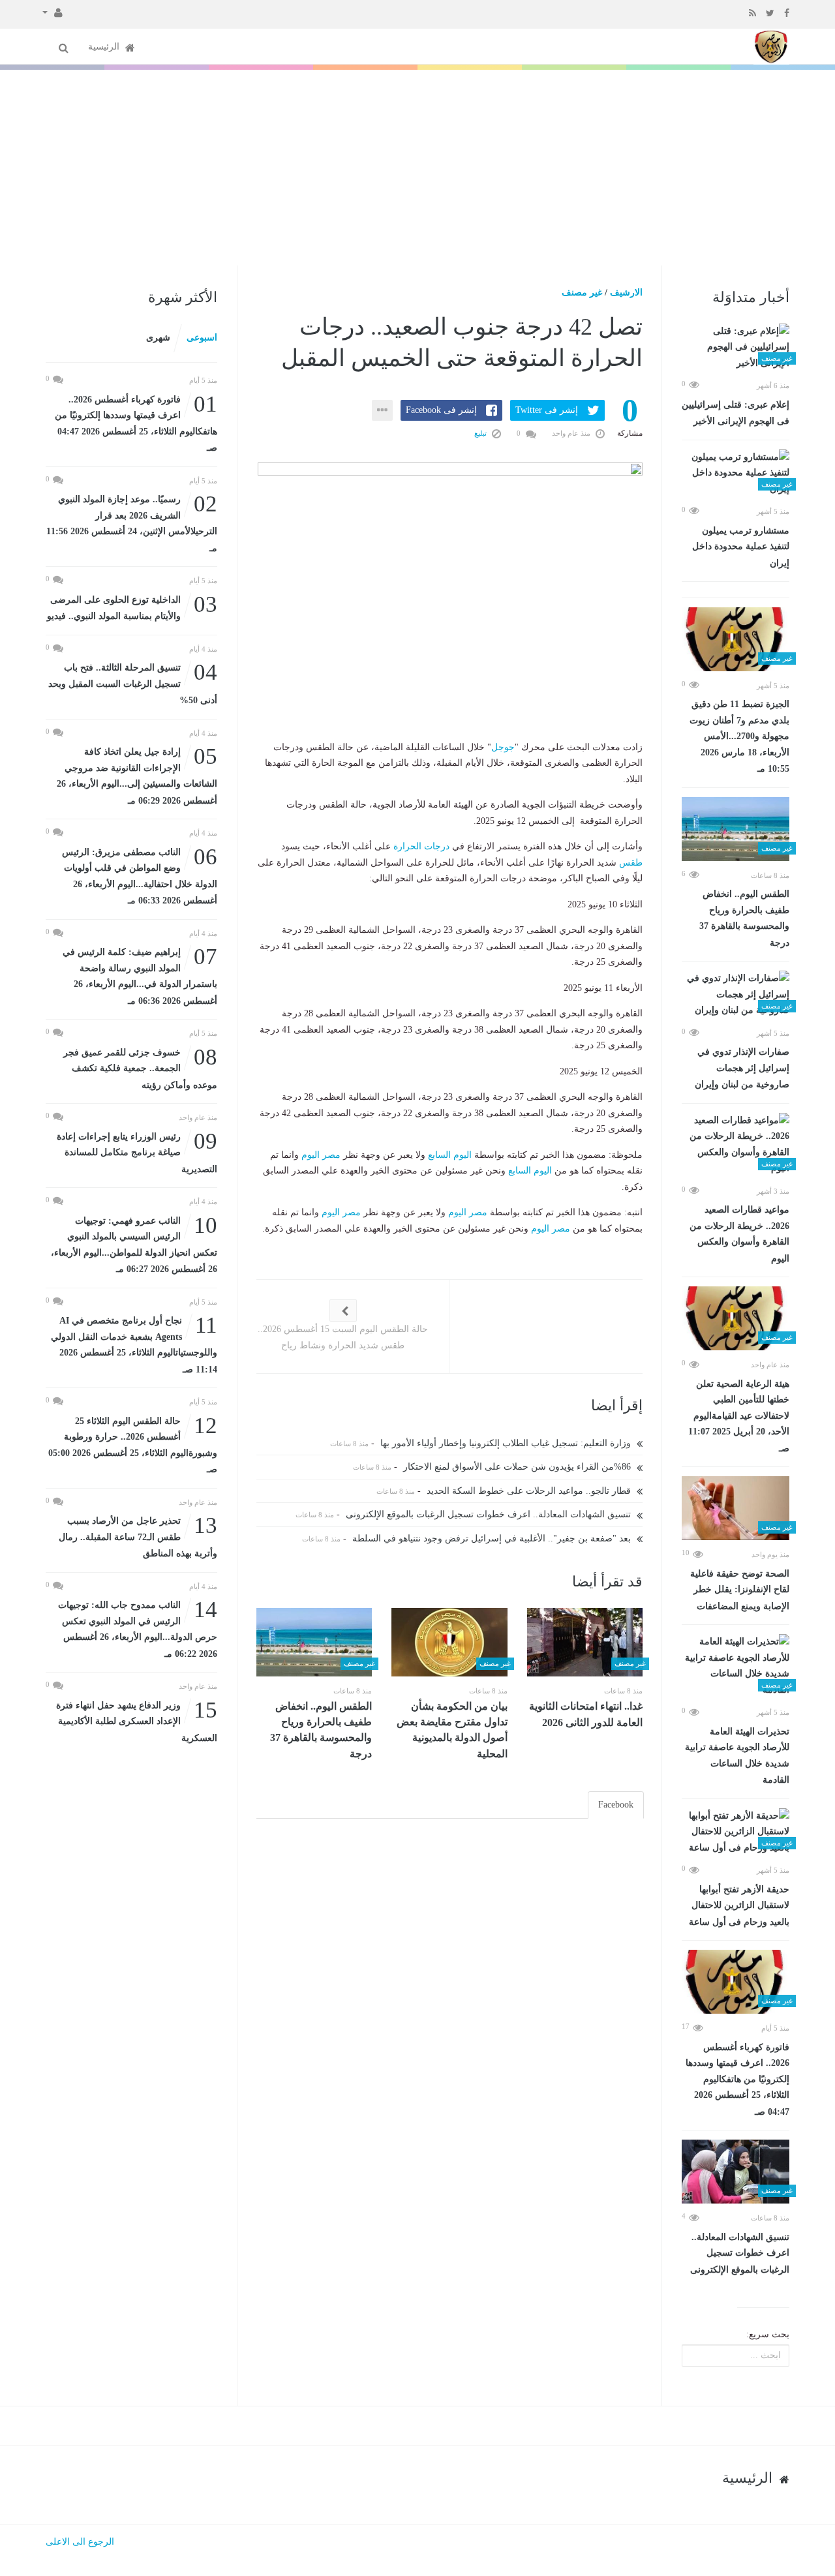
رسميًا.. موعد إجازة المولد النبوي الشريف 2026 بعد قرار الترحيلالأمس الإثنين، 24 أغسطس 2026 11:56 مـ (132, 523)
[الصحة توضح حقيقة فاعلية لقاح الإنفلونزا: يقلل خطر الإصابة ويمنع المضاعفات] (736, 1508)
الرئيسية (105, 47)
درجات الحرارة (421, 846)
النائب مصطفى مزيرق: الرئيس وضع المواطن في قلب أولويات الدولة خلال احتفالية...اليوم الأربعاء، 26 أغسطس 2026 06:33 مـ (140, 875)
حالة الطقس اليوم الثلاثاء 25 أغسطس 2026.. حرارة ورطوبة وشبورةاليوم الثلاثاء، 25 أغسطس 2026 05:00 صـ (133, 1444)
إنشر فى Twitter (547, 410)
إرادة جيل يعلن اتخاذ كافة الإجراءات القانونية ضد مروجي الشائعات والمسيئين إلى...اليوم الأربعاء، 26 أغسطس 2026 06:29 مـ (137, 775)
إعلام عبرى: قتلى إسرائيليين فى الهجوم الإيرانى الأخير (736, 413)
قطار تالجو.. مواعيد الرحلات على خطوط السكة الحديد (530, 1491)
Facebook (616, 1805)
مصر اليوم (321, 1155)
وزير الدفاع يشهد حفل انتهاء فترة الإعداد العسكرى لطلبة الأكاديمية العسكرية (137, 1720)
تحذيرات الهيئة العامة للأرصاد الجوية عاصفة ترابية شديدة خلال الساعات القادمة (737, 1756)
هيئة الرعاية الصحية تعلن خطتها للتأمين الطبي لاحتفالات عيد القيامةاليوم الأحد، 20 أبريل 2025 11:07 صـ (739, 1416)
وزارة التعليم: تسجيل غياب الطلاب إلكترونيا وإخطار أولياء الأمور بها (507, 1443)
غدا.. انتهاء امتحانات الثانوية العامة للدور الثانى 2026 (586, 1714)
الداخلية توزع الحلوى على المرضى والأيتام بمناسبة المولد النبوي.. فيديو (132, 607)
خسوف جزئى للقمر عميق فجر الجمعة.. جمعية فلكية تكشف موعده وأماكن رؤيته (140, 1068)
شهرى (158, 338)
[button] (53, 12)
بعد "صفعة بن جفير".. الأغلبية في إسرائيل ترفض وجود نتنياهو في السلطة (493, 1538)
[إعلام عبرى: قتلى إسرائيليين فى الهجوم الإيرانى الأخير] (736, 348)
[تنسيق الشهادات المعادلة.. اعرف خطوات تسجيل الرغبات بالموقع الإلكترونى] (736, 2172)
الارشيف (626, 293)
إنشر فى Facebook (441, 410)
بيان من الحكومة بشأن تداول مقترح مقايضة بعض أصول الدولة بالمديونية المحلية (452, 1730)
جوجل (503, 747)
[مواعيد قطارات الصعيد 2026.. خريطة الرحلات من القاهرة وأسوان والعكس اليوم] (736, 1145)
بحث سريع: (768, 2334)
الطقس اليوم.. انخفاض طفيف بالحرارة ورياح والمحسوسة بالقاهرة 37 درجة (744, 918)
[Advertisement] (417, 168)
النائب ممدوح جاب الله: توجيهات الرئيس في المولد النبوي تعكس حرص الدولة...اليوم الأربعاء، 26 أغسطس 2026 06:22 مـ (138, 1628)
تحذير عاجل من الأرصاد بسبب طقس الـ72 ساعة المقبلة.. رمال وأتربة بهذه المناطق (138, 1536)
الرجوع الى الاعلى (80, 2542)
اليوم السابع (450, 1155)
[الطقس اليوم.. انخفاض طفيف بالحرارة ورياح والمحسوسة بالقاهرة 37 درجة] (736, 829)
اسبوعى (202, 338)
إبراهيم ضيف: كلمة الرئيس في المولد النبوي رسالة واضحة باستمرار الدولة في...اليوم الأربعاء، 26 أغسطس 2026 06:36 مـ (140, 975)
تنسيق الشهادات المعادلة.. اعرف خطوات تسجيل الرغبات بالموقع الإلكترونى (740, 2253)
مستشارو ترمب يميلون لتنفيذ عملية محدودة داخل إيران (741, 547)
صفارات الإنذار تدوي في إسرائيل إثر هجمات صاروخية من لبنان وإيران (742, 1068)
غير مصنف (582, 293)
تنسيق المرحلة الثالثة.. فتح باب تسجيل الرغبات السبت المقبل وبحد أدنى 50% (133, 683)
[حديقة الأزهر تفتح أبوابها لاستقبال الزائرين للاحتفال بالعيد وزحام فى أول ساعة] (736, 1832)
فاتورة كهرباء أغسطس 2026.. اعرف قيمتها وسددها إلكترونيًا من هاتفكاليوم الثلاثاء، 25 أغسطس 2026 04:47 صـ (737, 2080)
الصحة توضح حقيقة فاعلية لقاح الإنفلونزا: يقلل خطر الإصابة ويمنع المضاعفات (740, 1590)
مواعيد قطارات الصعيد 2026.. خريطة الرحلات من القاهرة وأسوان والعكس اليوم (739, 1234)
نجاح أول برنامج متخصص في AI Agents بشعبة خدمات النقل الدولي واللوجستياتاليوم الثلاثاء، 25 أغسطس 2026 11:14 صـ (134, 1344)
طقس (631, 863)
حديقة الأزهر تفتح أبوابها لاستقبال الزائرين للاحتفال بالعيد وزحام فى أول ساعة (739, 1906)
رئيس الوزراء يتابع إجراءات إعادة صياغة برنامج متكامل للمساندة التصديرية (137, 1152)
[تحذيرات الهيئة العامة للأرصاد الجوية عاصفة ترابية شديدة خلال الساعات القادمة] (736, 1666)
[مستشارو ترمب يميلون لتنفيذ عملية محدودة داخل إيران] (736, 474)
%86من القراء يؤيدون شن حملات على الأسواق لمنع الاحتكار (518, 1467)
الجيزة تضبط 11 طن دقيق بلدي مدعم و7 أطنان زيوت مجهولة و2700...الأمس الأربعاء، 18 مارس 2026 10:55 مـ (739, 736)
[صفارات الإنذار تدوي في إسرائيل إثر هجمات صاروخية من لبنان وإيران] (736, 995)
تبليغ (481, 433)
